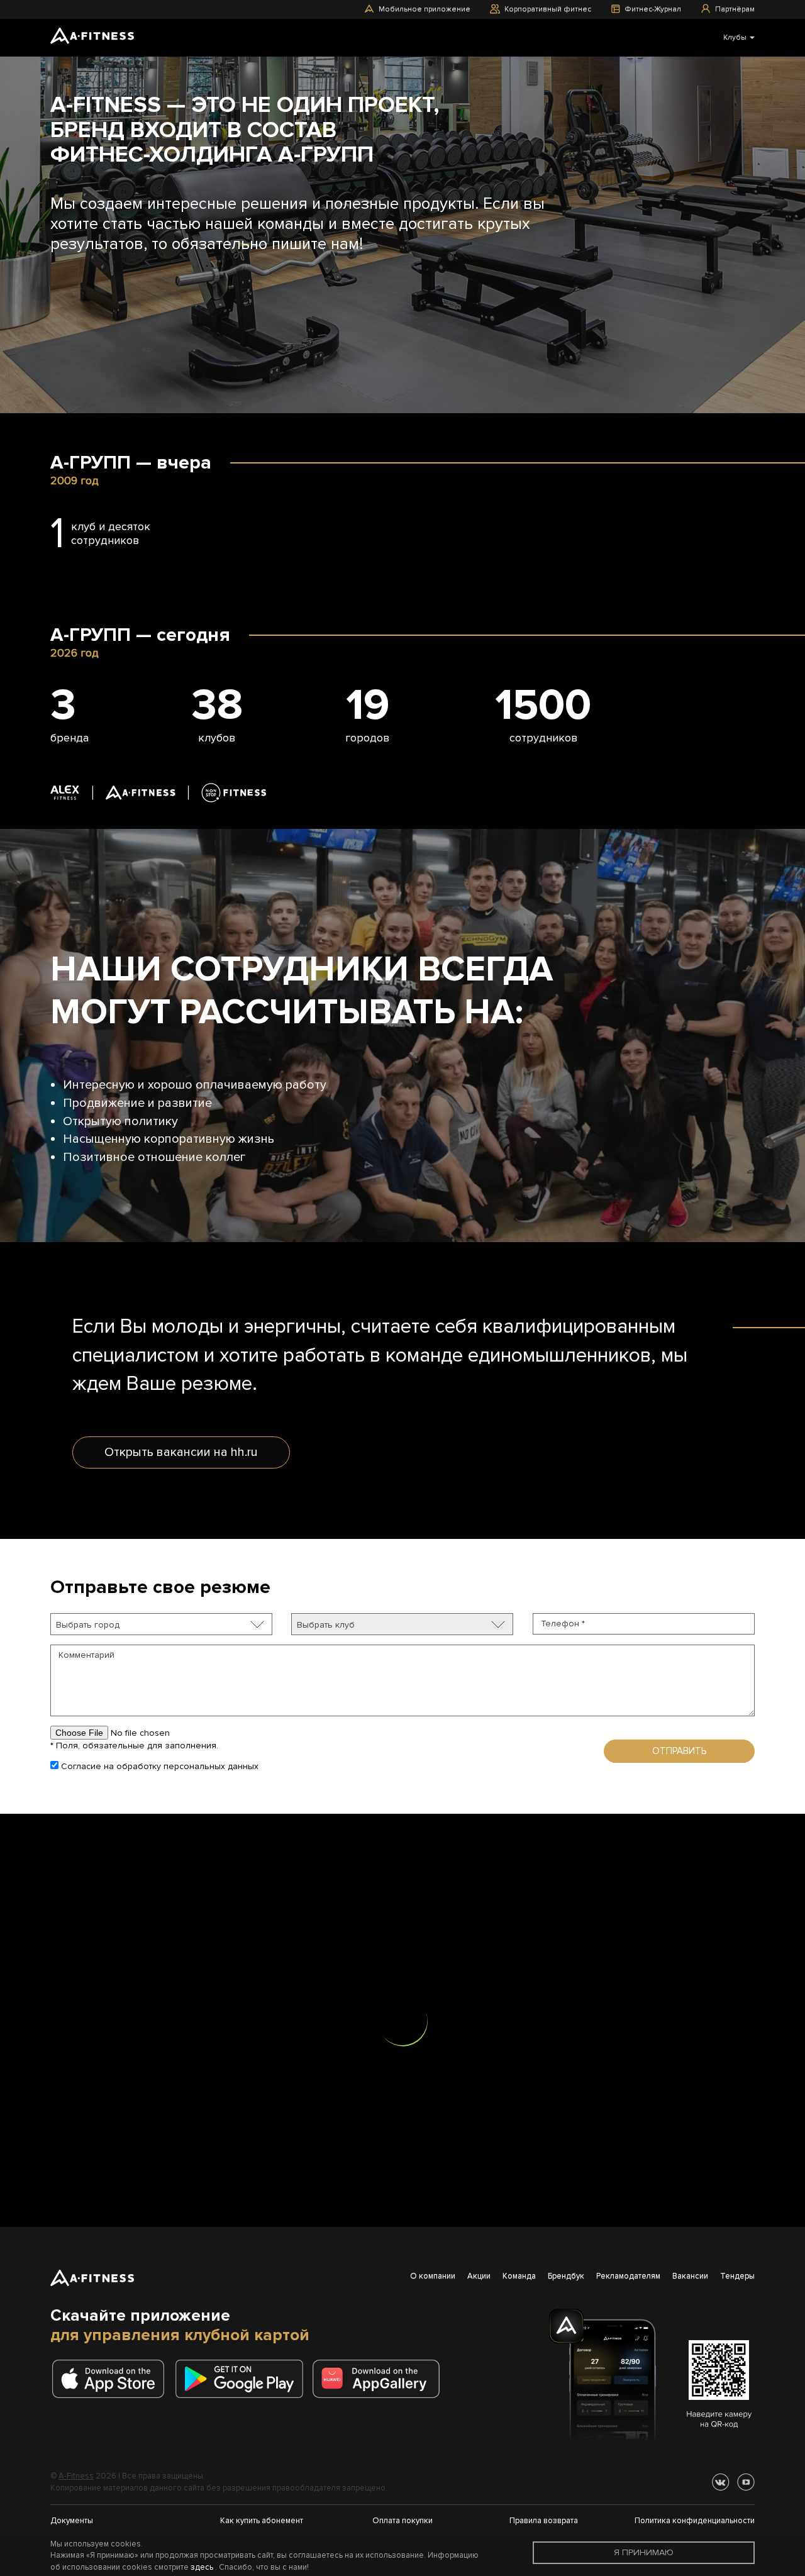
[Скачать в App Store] (112, 2379)
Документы (72, 2521)
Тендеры (737, 2276)
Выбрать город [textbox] (88, 1625)
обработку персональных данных (187, 1766)
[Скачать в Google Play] (243, 2379)
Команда (519, 2276)
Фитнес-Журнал (653, 9)
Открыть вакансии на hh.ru (181, 1452)
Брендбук (566, 2276)
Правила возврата (544, 2521)
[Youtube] (746, 2482)
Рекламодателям (628, 2276)
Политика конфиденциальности (695, 2521)
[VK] (721, 2482)
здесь (202, 2567)
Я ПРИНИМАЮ (644, 2552)
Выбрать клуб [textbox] (326, 1625)
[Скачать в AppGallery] (380, 2379)
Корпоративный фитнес (548, 9)
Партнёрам (735, 9)
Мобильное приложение (425, 9)
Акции (479, 2276)
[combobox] (161, 1624)
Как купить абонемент (262, 2521)
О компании (433, 2276)
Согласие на (158, 1766)
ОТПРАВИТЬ (679, 1751)
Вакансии (690, 2276)
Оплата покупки (402, 2521)
